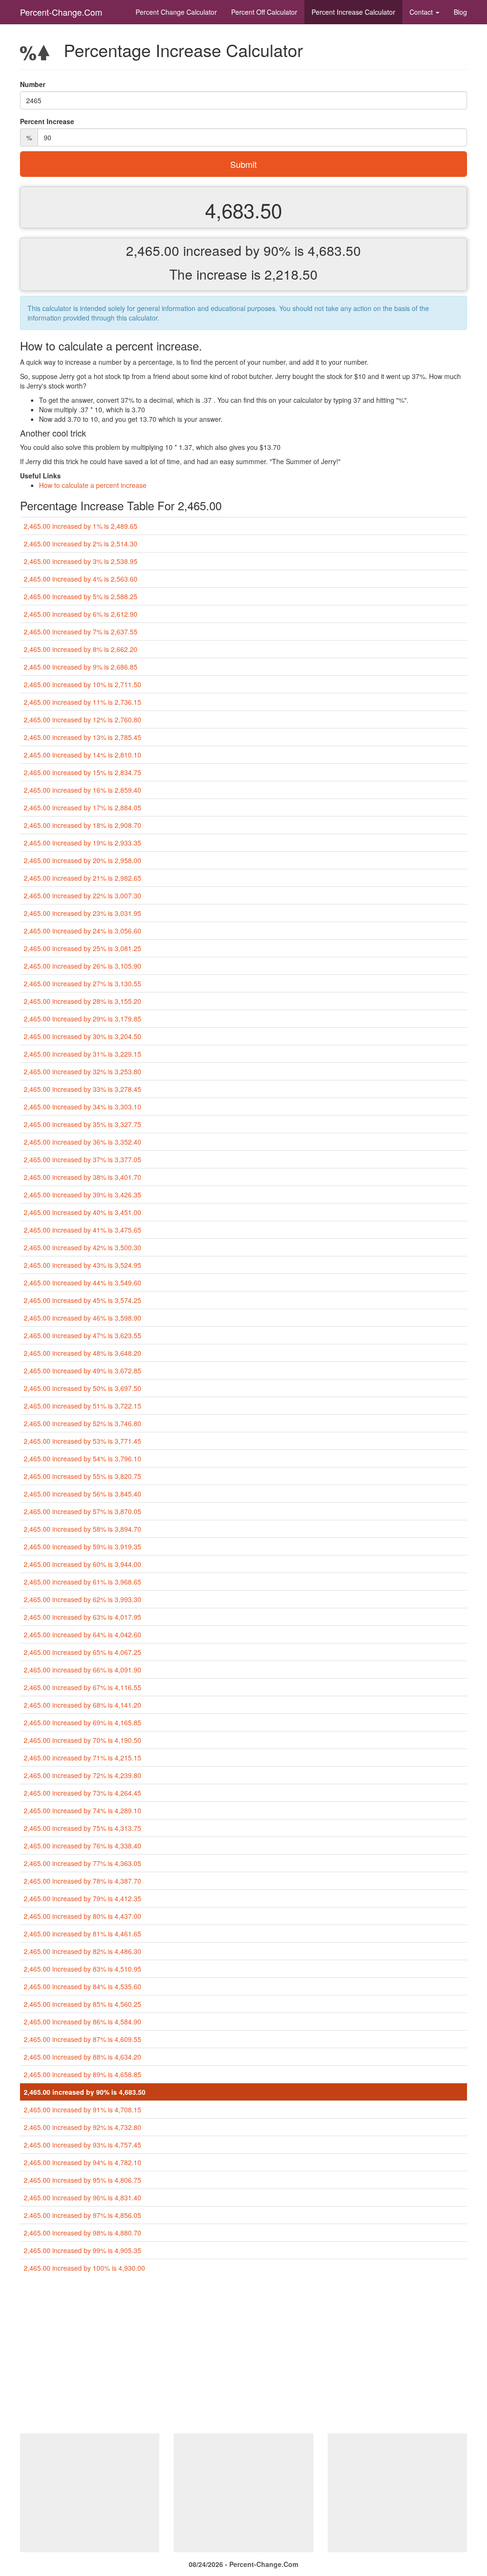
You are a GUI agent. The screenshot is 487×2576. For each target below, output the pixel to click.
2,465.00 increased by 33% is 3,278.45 (83, 1089)
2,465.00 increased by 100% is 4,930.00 (84, 2268)
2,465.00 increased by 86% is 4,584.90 (83, 2022)
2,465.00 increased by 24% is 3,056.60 (83, 931)
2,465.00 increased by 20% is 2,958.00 (83, 860)
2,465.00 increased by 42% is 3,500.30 (83, 1247)
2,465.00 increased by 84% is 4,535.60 (83, 1986)
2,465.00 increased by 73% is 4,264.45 (83, 1793)
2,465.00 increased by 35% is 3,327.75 (83, 1124)
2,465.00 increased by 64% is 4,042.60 (83, 1634)
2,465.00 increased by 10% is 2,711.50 (83, 684)
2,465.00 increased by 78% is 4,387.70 (83, 1881)
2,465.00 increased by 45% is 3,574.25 (83, 1300)
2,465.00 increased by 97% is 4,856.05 (83, 2215)
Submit (243, 164)
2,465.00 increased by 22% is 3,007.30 (83, 895)
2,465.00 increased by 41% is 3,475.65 (83, 1230)
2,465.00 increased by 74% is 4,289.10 (83, 1810)
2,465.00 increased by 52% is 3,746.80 (83, 1423)
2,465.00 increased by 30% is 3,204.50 (83, 1036)
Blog (460, 12)
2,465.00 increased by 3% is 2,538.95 (81, 561)
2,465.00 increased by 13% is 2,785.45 (83, 737)
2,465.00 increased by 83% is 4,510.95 (83, 1969)
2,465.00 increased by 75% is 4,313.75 (83, 1828)
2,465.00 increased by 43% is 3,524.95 (83, 1265)
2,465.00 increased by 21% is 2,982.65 (83, 878)
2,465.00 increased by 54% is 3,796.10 (83, 1458)
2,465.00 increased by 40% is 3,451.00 (83, 1212)
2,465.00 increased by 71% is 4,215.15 (83, 1758)
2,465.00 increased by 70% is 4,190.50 (83, 1740)
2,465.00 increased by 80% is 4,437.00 (83, 1916)
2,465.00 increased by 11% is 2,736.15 (83, 702)
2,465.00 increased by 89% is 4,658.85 (83, 2074)
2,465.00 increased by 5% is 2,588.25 (81, 596)
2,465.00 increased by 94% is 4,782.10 (83, 2162)
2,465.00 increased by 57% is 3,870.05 (83, 1511)
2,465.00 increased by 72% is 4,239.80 (83, 1775)
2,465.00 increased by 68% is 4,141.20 (83, 1705)
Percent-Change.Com (61, 12)
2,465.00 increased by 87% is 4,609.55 (83, 2039)
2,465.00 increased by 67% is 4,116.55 (83, 1687)
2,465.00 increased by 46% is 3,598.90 (83, 1318)
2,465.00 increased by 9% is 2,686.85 (81, 667)
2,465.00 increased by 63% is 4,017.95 (83, 1617)
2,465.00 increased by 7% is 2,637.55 (81, 632)
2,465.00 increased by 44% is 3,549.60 (83, 1283)
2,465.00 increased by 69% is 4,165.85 (83, 1722)
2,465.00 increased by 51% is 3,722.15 (83, 1406)
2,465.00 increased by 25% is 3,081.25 (83, 948)
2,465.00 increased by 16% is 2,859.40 (83, 790)
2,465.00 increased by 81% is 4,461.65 (83, 1934)
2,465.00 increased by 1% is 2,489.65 (81, 526)
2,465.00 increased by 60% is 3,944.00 (83, 1564)
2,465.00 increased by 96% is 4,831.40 (83, 2197)
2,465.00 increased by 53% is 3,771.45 (83, 1441)
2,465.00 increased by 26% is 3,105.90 (83, 966)
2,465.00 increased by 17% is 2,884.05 (83, 807)
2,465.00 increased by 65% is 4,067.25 (83, 1652)
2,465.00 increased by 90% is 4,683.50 (85, 2092)
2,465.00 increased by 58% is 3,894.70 (83, 1529)
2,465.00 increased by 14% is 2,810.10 (83, 755)
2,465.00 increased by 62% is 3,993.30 (83, 1599)
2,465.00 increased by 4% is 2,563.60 (81, 579)
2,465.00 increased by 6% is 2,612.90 (81, 614)
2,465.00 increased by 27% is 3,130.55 (83, 983)
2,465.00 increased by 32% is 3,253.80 (83, 1071)
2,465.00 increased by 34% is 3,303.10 (83, 1107)
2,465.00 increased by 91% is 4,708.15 (83, 2109)
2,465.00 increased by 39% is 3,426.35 (83, 1195)
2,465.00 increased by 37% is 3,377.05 (83, 1159)
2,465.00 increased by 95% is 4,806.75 (83, 2180)
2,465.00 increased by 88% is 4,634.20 (83, 2057)
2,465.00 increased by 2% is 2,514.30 (81, 544)
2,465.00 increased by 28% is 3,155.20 (83, 1001)
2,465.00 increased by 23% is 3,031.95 (83, 913)
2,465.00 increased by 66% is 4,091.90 (83, 1670)
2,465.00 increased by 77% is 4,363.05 (83, 1863)
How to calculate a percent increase (93, 485)
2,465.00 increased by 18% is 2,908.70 (83, 825)
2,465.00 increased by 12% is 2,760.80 (83, 719)
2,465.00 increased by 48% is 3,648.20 (83, 1353)
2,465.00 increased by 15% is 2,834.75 (83, 772)
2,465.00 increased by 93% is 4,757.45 (83, 2145)
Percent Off (264, 12)
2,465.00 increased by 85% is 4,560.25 (83, 2004)
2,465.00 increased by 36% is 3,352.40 (83, 1142)
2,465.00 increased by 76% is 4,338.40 (83, 1846)
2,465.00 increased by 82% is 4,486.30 (83, 1951)
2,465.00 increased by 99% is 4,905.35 (83, 2250)
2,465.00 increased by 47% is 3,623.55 (83, 1335)
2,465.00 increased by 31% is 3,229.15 (83, 1054)
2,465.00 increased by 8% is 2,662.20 (81, 649)
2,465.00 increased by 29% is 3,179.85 (83, 1019)
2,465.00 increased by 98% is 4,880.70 (83, 2233)
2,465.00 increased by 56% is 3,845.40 (83, 1494)
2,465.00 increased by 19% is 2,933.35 (83, 843)
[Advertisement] (243, 2357)
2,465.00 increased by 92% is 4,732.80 (83, 2127)
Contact (422, 12)
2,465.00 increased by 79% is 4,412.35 (83, 1898)
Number (33, 84)
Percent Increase (353, 12)
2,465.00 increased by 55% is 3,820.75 (83, 1476)
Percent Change (176, 12)
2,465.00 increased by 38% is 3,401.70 (83, 1177)
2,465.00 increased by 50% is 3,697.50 (83, 1388)
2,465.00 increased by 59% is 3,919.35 (83, 1546)
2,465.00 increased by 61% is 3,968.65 (83, 1582)
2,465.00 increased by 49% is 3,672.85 (83, 1371)
